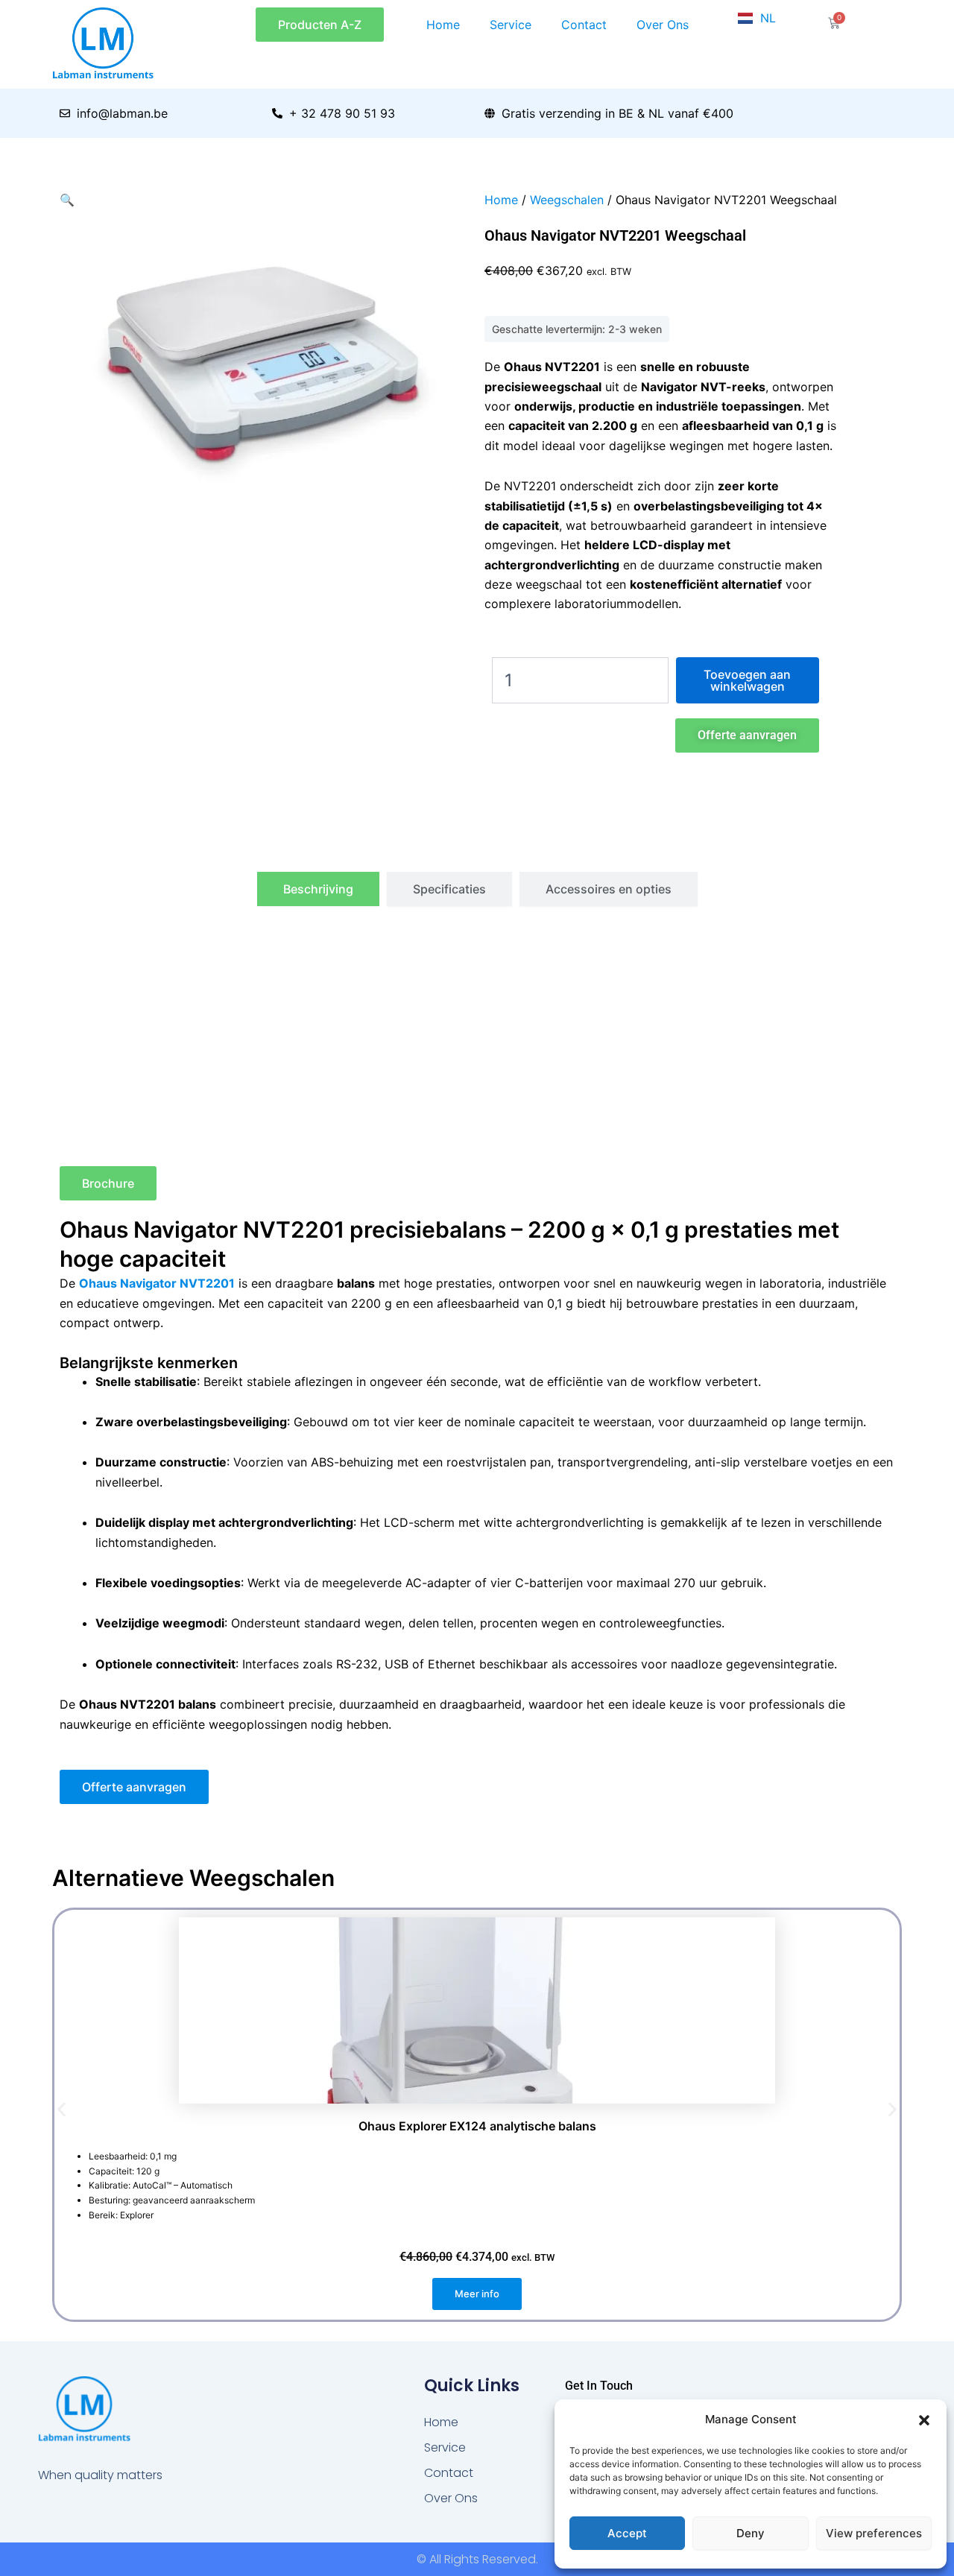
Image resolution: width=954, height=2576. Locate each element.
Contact (584, 25)
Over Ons (663, 25)
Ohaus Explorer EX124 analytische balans (477, 2126)
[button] (924, 2420)
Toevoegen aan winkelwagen (747, 680)
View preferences (874, 2533)
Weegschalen (567, 200)
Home (443, 25)
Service (511, 25)
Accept (627, 2533)
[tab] (318, 889)
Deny (751, 2533)
